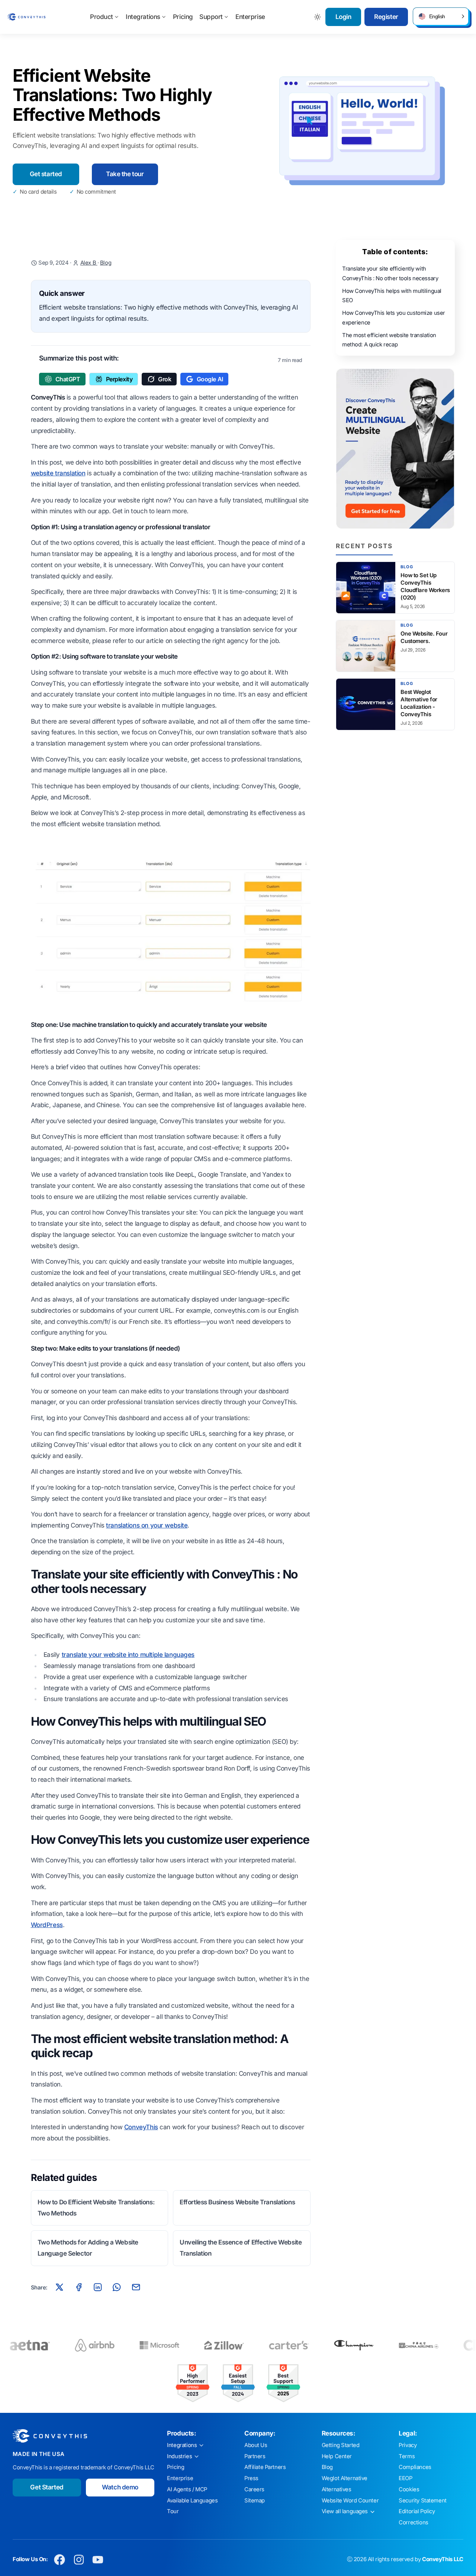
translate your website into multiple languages (128, 1655)
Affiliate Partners (265, 2467)
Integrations (143, 17)
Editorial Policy (417, 2511)
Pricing (183, 17)
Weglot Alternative (345, 2478)
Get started (46, 174)
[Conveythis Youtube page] (98, 2559)
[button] (441, 16)
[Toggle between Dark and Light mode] (318, 17)
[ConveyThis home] (26, 17)
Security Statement (422, 2501)
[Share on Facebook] (78, 2287)
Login (343, 17)
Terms (407, 2456)
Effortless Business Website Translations (237, 2202)
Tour (173, 2511)
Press (251, 2478)
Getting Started (341, 2445)
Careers (254, 2489)
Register (386, 17)
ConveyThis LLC (443, 2559)
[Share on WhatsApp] (117, 2287)
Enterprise (250, 17)
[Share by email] (136, 2287)
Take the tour (125, 174)
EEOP (405, 2478)
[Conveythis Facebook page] (60, 2559)
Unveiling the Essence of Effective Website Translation (241, 2248)
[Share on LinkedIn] (98, 2287)
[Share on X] (59, 2287)
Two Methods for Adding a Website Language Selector (88, 2248)
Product (102, 17)
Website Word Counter (350, 2501)
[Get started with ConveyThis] (395, 449)
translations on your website (147, 1525)
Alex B (89, 263)
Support (211, 17)
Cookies (409, 2489)
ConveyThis (141, 2127)
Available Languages (192, 2501)
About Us (256, 2445)
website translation (58, 473)
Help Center (337, 2456)
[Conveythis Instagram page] (79, 2559)
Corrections (413, 2522)
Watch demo (120, 2487)
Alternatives (337, 2489)
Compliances (415, 2467)
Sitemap (255, 2501)
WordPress (47, 1925)
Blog (106, 263)
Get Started (47, 2487)
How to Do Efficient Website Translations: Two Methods (96, 2208)
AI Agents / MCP (187, 2489)
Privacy (408, 2445)
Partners (255, 2456)
